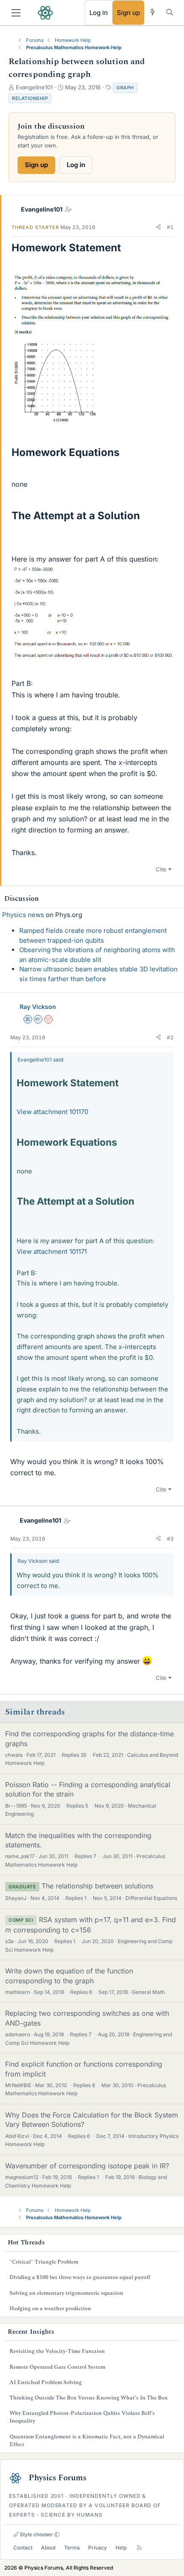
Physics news (23, 915)
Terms (72, 2548)
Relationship (30, 98)
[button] (158, 227)
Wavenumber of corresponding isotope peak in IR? (87, 2166)
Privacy (98, 2548)
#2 (170, 1037)
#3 (170, 1539)
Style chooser (36, 2534)
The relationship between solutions (97, 1886)
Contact (23, 2548)
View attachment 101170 (52, 1112)
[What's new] (153, 12)
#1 (170, 227)
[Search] (170, 12)
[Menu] (16, 13)
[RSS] (139, 2548)
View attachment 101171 (52, 1251)
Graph (125, 88)
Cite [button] (161, 869)
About (48, 2548)
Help (121, 2548)
